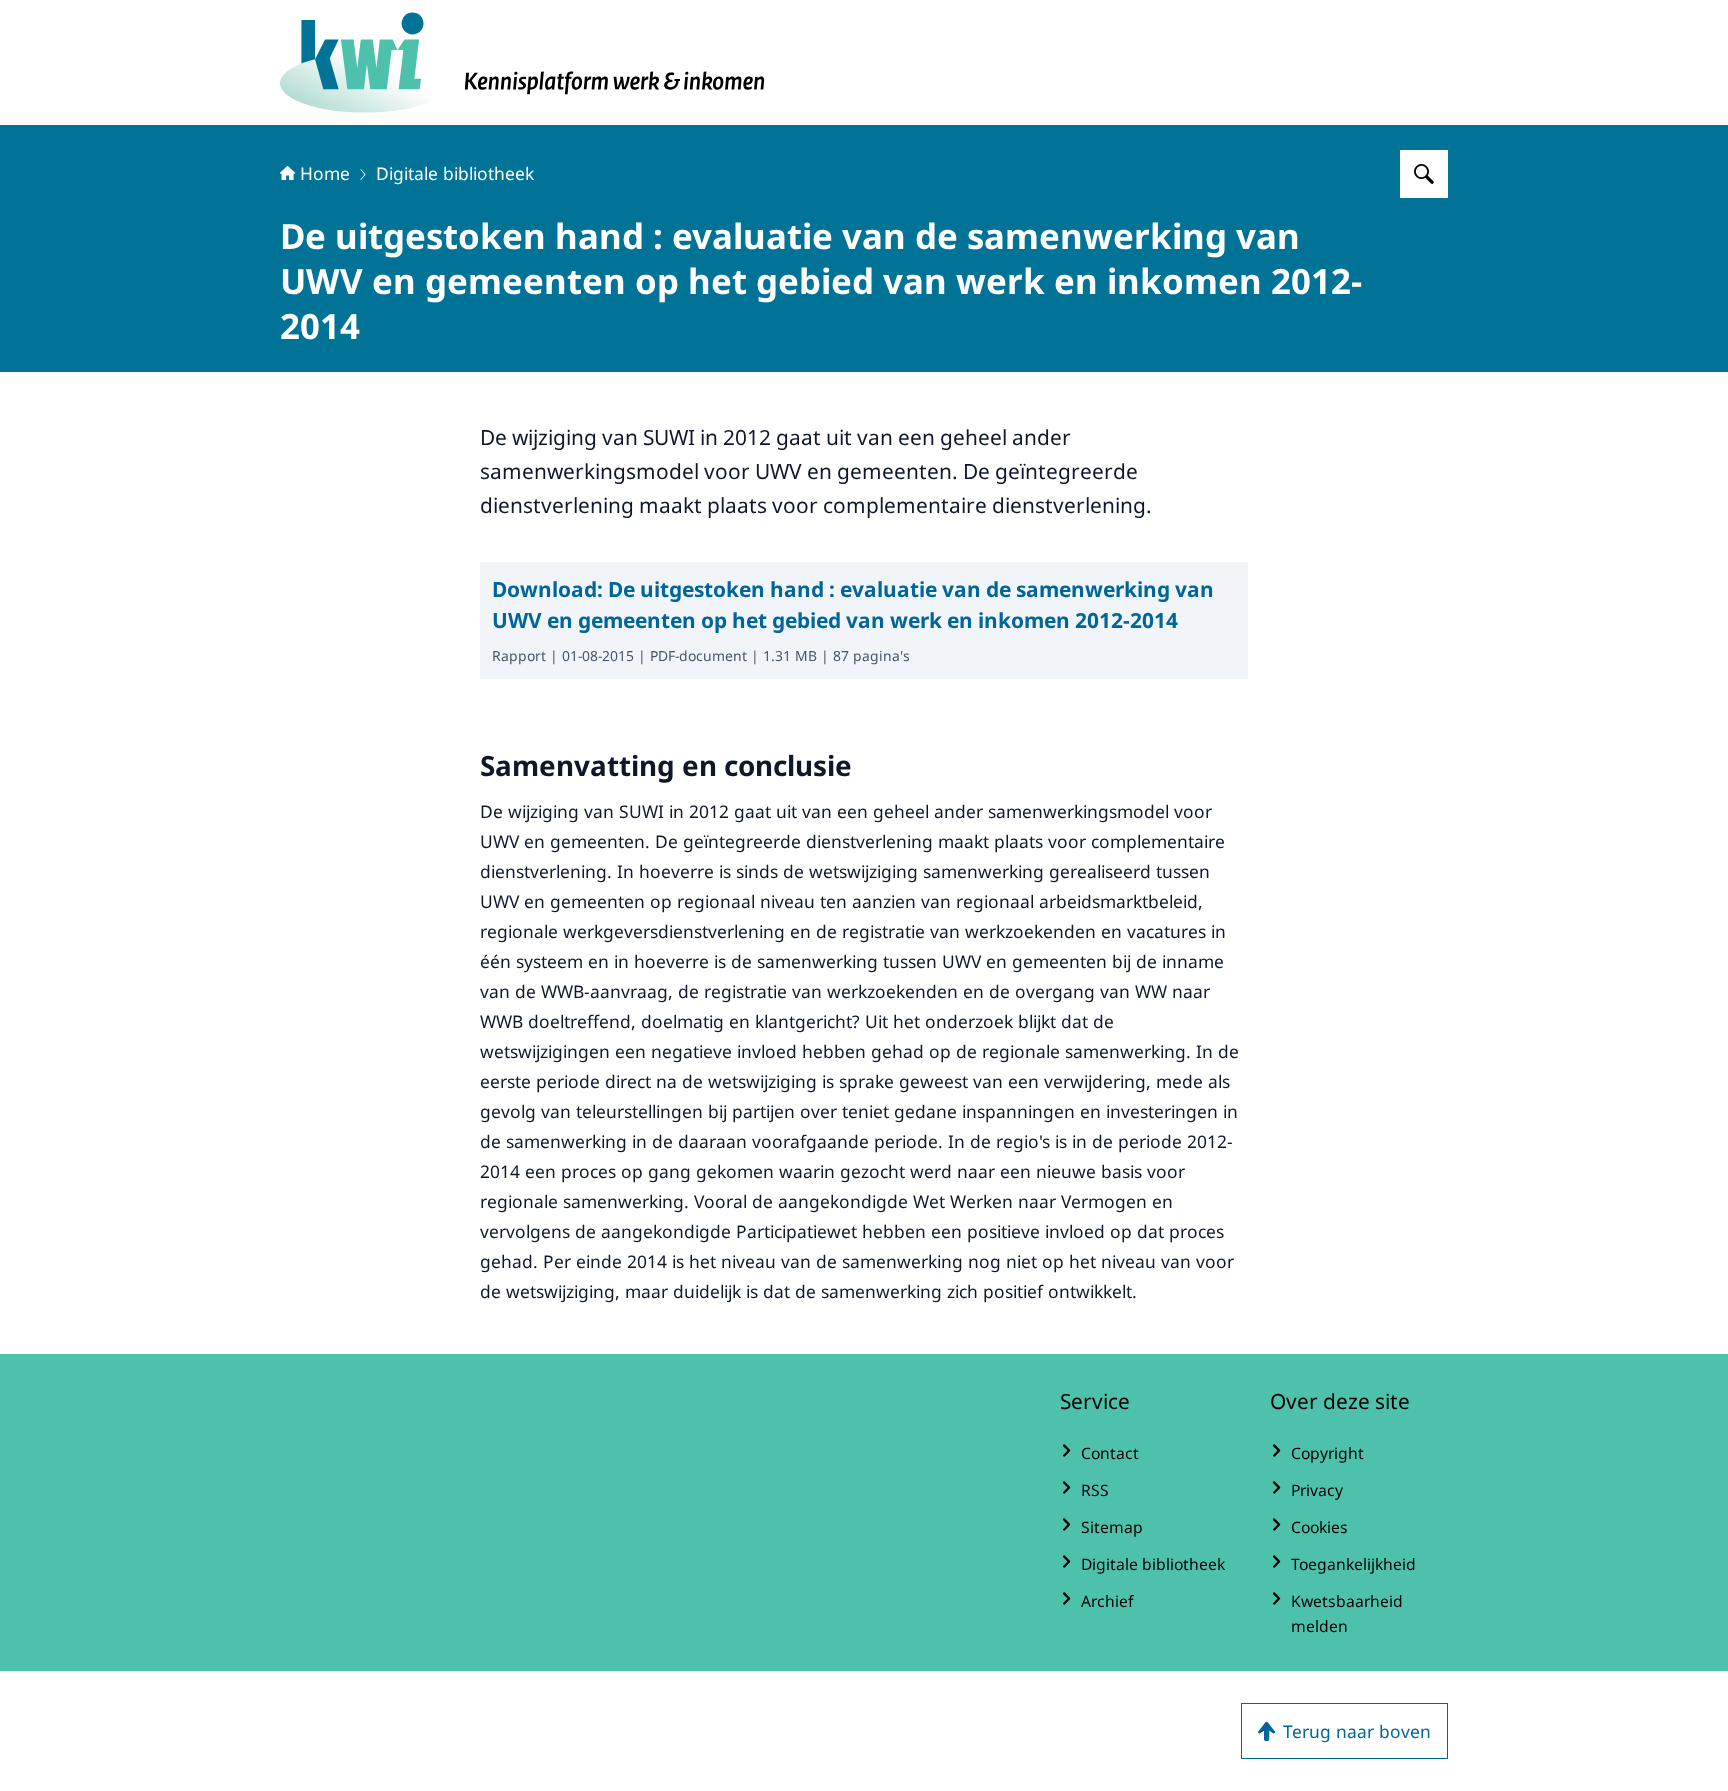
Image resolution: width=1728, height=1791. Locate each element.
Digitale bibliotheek (455, 173)
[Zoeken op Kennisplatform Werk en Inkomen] (1424, 174)
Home (325, 173)
